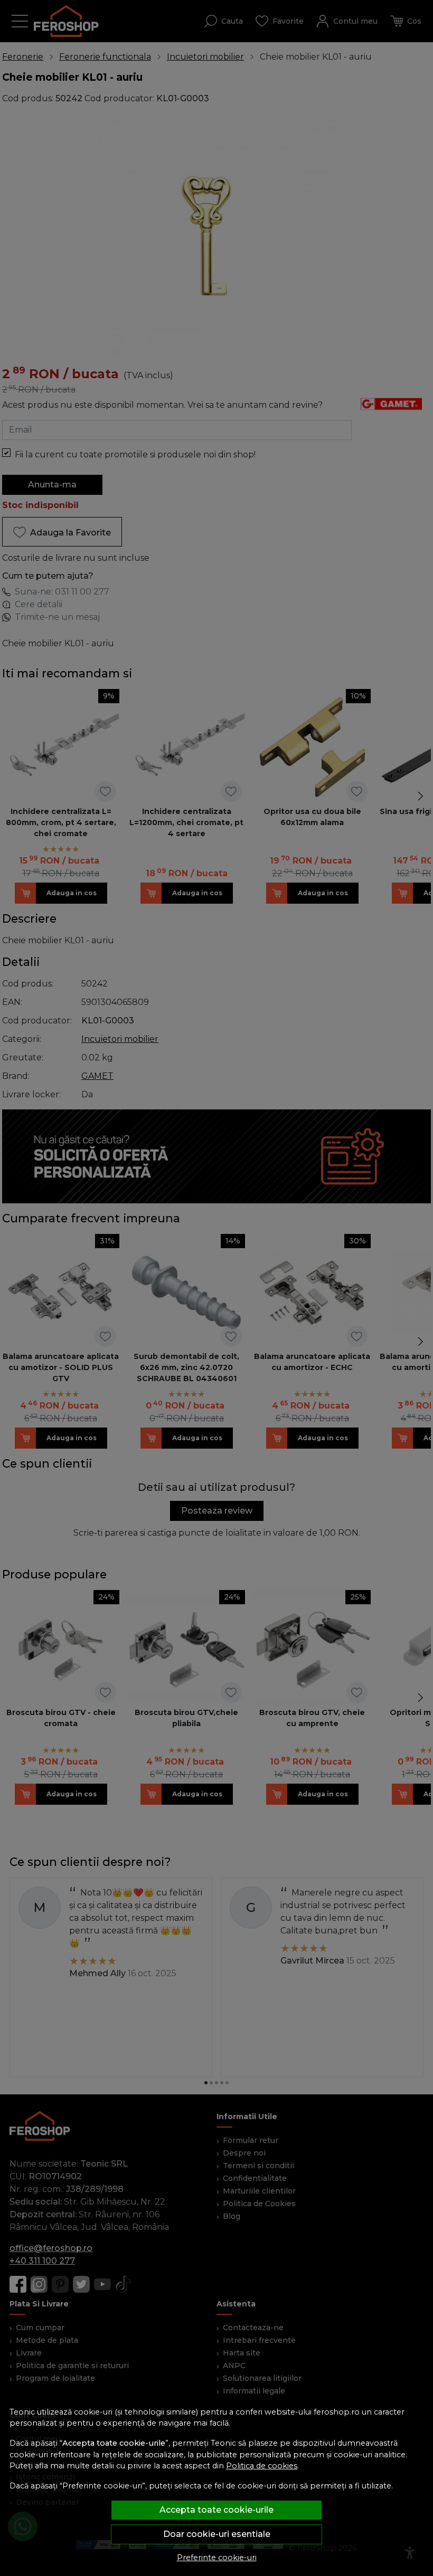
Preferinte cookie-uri (217, 2558)
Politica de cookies (262, 2466)
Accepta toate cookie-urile (216, 2510)
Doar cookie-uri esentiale (217, 2534)
